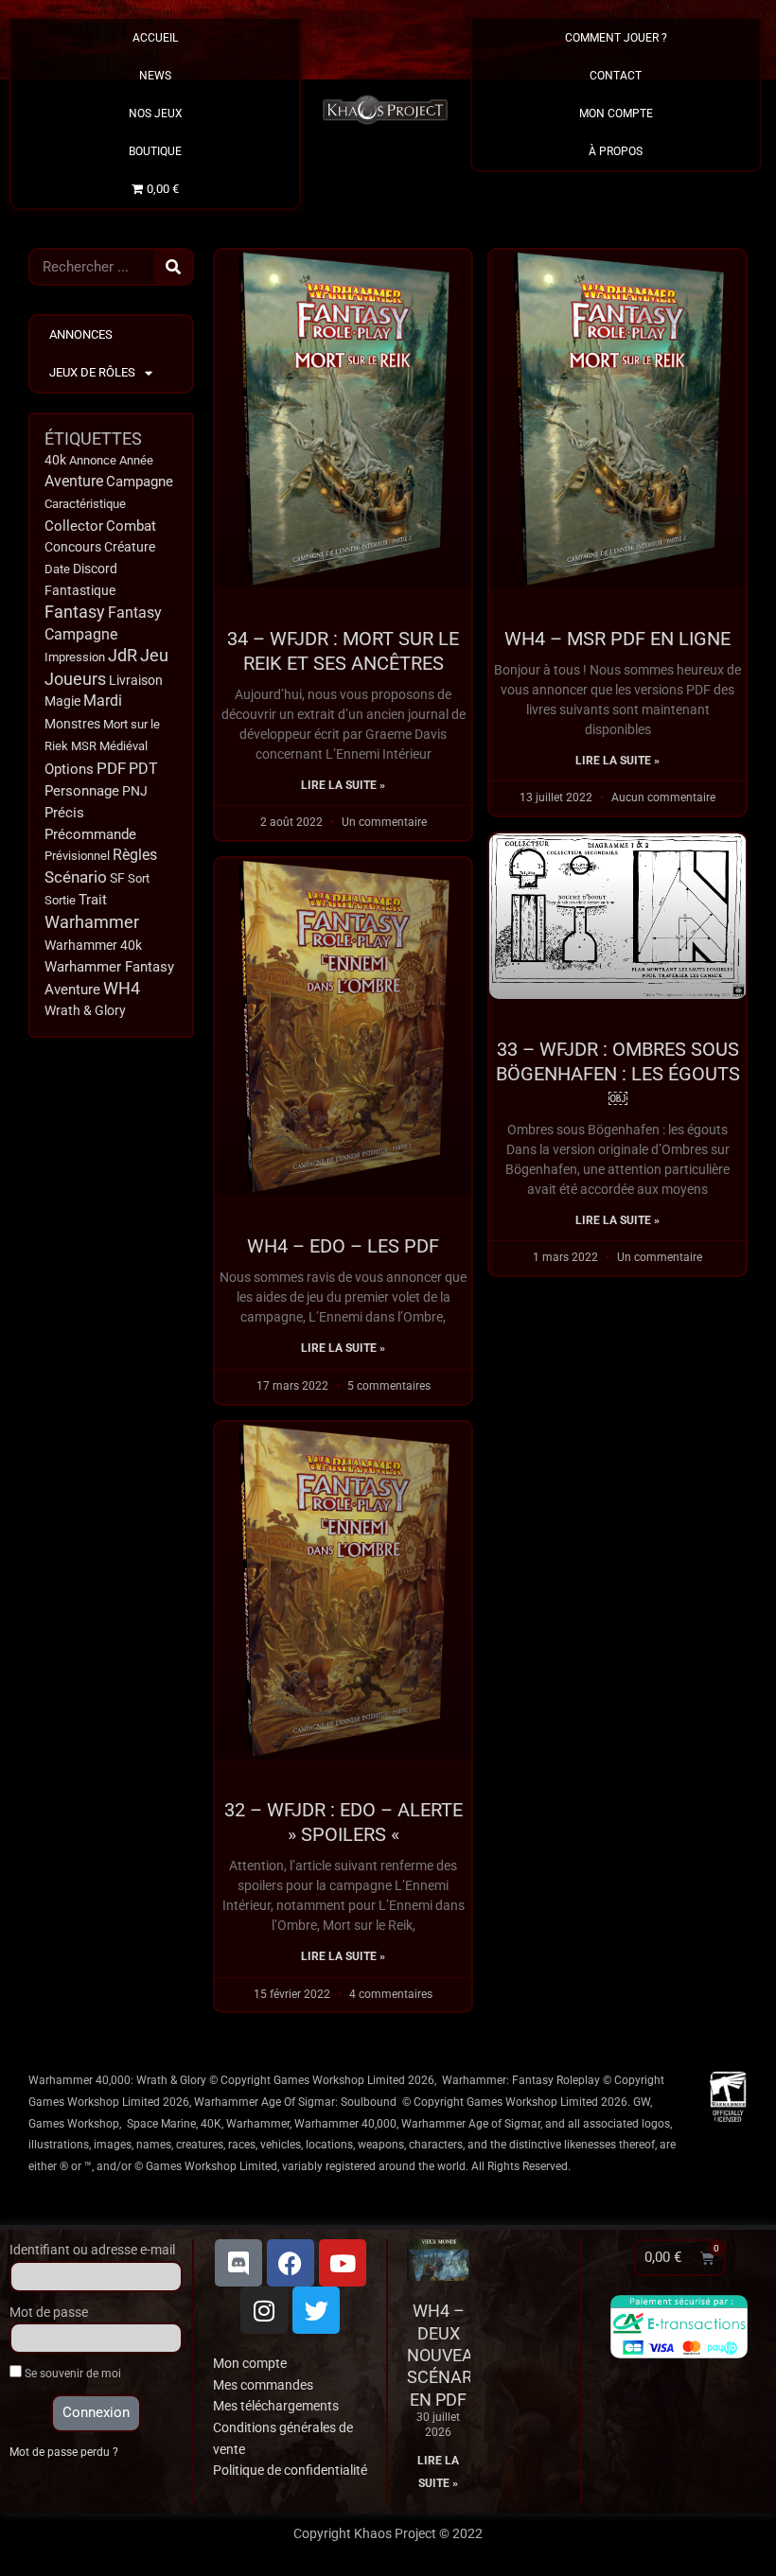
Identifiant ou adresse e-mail (92, 2250)
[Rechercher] (173, 267)
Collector (74, 526)
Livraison (136, 680)
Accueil (155, 38)
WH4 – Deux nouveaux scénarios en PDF (453, 2355)
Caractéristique (85, 504)
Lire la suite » (343, 785)
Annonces (81, 334)
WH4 (122, 989)
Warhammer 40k (93, 946)
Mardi (103, 701)
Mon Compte (616, 114)
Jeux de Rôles (92, 372)
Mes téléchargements (276, 2406)
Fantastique (80, 590)
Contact (616, 76)
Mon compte (250, 2363)
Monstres (72, 724)
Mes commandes (263, 2385)
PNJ (135, 791)
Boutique (155, 151)
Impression (75, 657)
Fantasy (75, 612)
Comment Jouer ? (616, 38)
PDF (111, 768)
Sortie (60, 900)
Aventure (74, 481)
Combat (131, 526)
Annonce (93, 460)
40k (55, 460)
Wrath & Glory (85, 1010)
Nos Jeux (156, 114)
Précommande (90, 834)
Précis (64, 813)
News (155, 76)
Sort (139, 878)
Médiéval (123, 746)
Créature (130, 547)
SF (117, 878)
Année (136, 460)
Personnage (82, 791)
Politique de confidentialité (290, 2470)
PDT (143, 769)
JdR (123, 656)
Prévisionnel (77, 856)
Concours (73, 547)
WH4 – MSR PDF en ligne (617, 639)
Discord (95, 569)
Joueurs (75, 679)
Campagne (140, 482)
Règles (135, 855)
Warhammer (92, 922)
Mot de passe (49, 2312)
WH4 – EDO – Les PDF (343, 1246)
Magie (62, 701)
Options (69, 769)
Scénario (76, 877)
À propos (616, 151)
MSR (84, 746)
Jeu (154, 655)
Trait (93, 900)
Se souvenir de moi (71, 2374)
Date (57, 569)
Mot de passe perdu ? (64, 2452)
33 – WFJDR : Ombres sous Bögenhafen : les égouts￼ (618, 1074)
